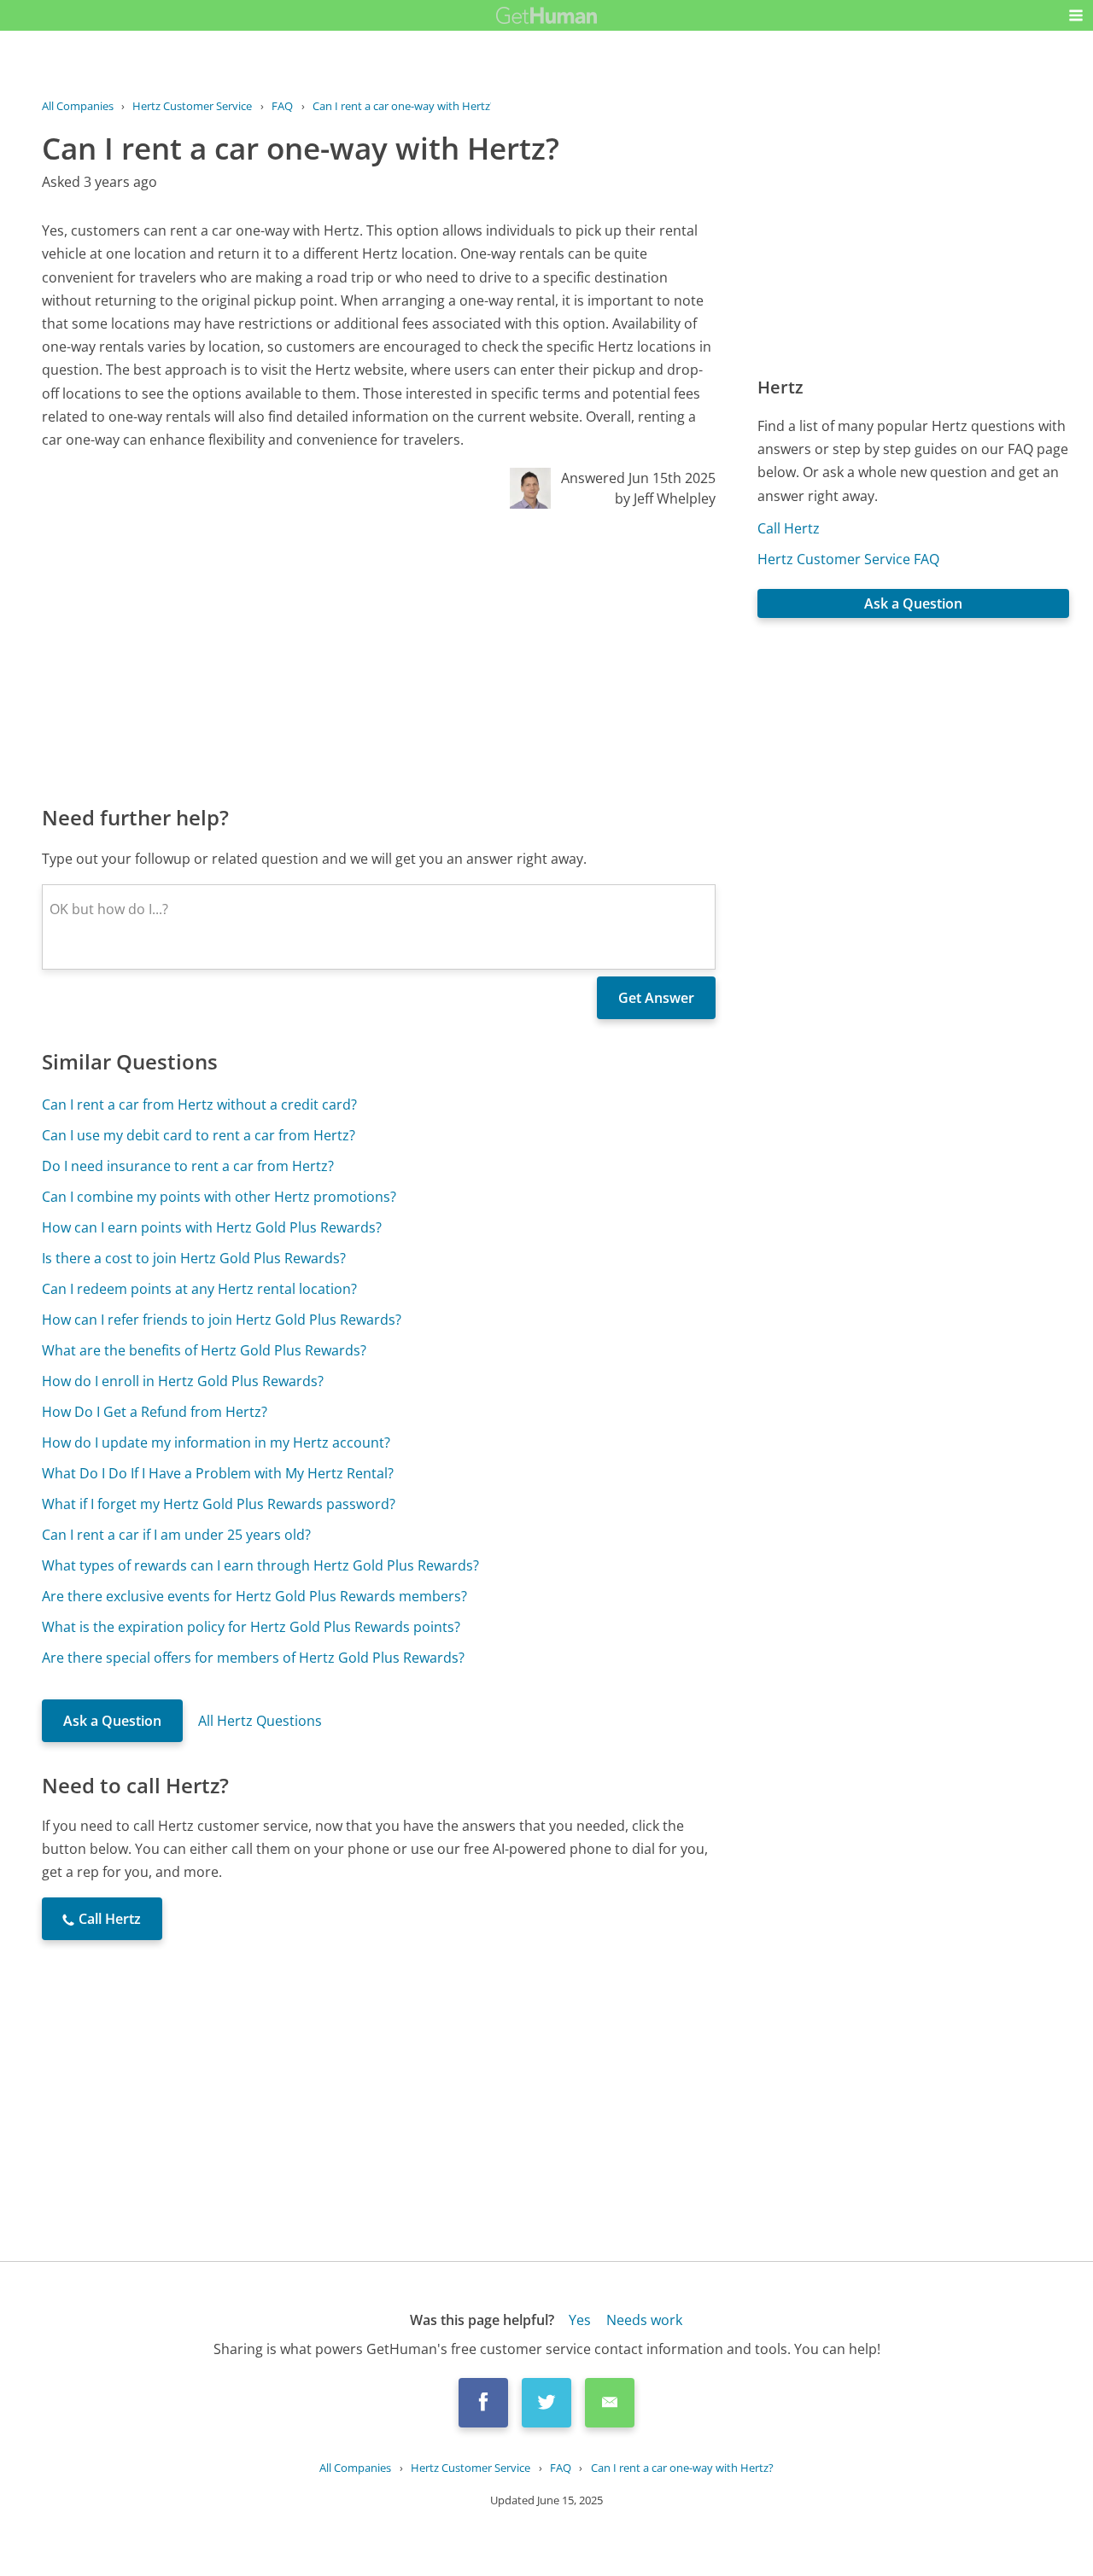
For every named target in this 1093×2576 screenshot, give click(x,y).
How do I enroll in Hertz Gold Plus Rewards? (183, 1381)
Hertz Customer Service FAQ (848, 559)
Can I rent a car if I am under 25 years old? (176, 1535)
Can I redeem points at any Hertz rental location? (199, 1289)
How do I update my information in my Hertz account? (216, 1442)
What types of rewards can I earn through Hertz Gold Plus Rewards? (260, 1565)
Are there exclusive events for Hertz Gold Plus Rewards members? (254, 1596)
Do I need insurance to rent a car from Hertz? (188, 1166)
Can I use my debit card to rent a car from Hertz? (199, 1135)
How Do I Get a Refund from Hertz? (155, 1412)
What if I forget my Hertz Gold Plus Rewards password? (219, 1504)
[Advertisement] (379, 656)
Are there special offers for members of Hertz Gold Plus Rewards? (253, 1658)
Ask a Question (112, 1721)
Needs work (644, 2320)
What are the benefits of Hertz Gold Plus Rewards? (204, 1350)
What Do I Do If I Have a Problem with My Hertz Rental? (218, 1473)
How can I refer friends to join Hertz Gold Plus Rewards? (222, 1320)
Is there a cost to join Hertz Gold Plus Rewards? (194, 1258)
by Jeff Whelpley (665, 498)
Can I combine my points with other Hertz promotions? (219, 1197)
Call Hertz (789, 528)
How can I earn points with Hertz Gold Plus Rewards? (212, 1227)
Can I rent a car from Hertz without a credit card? (199, 1104)
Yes (580, 2320)
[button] (1076, 15)
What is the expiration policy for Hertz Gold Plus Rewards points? (251, 1627)
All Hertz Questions (260, 1721)
